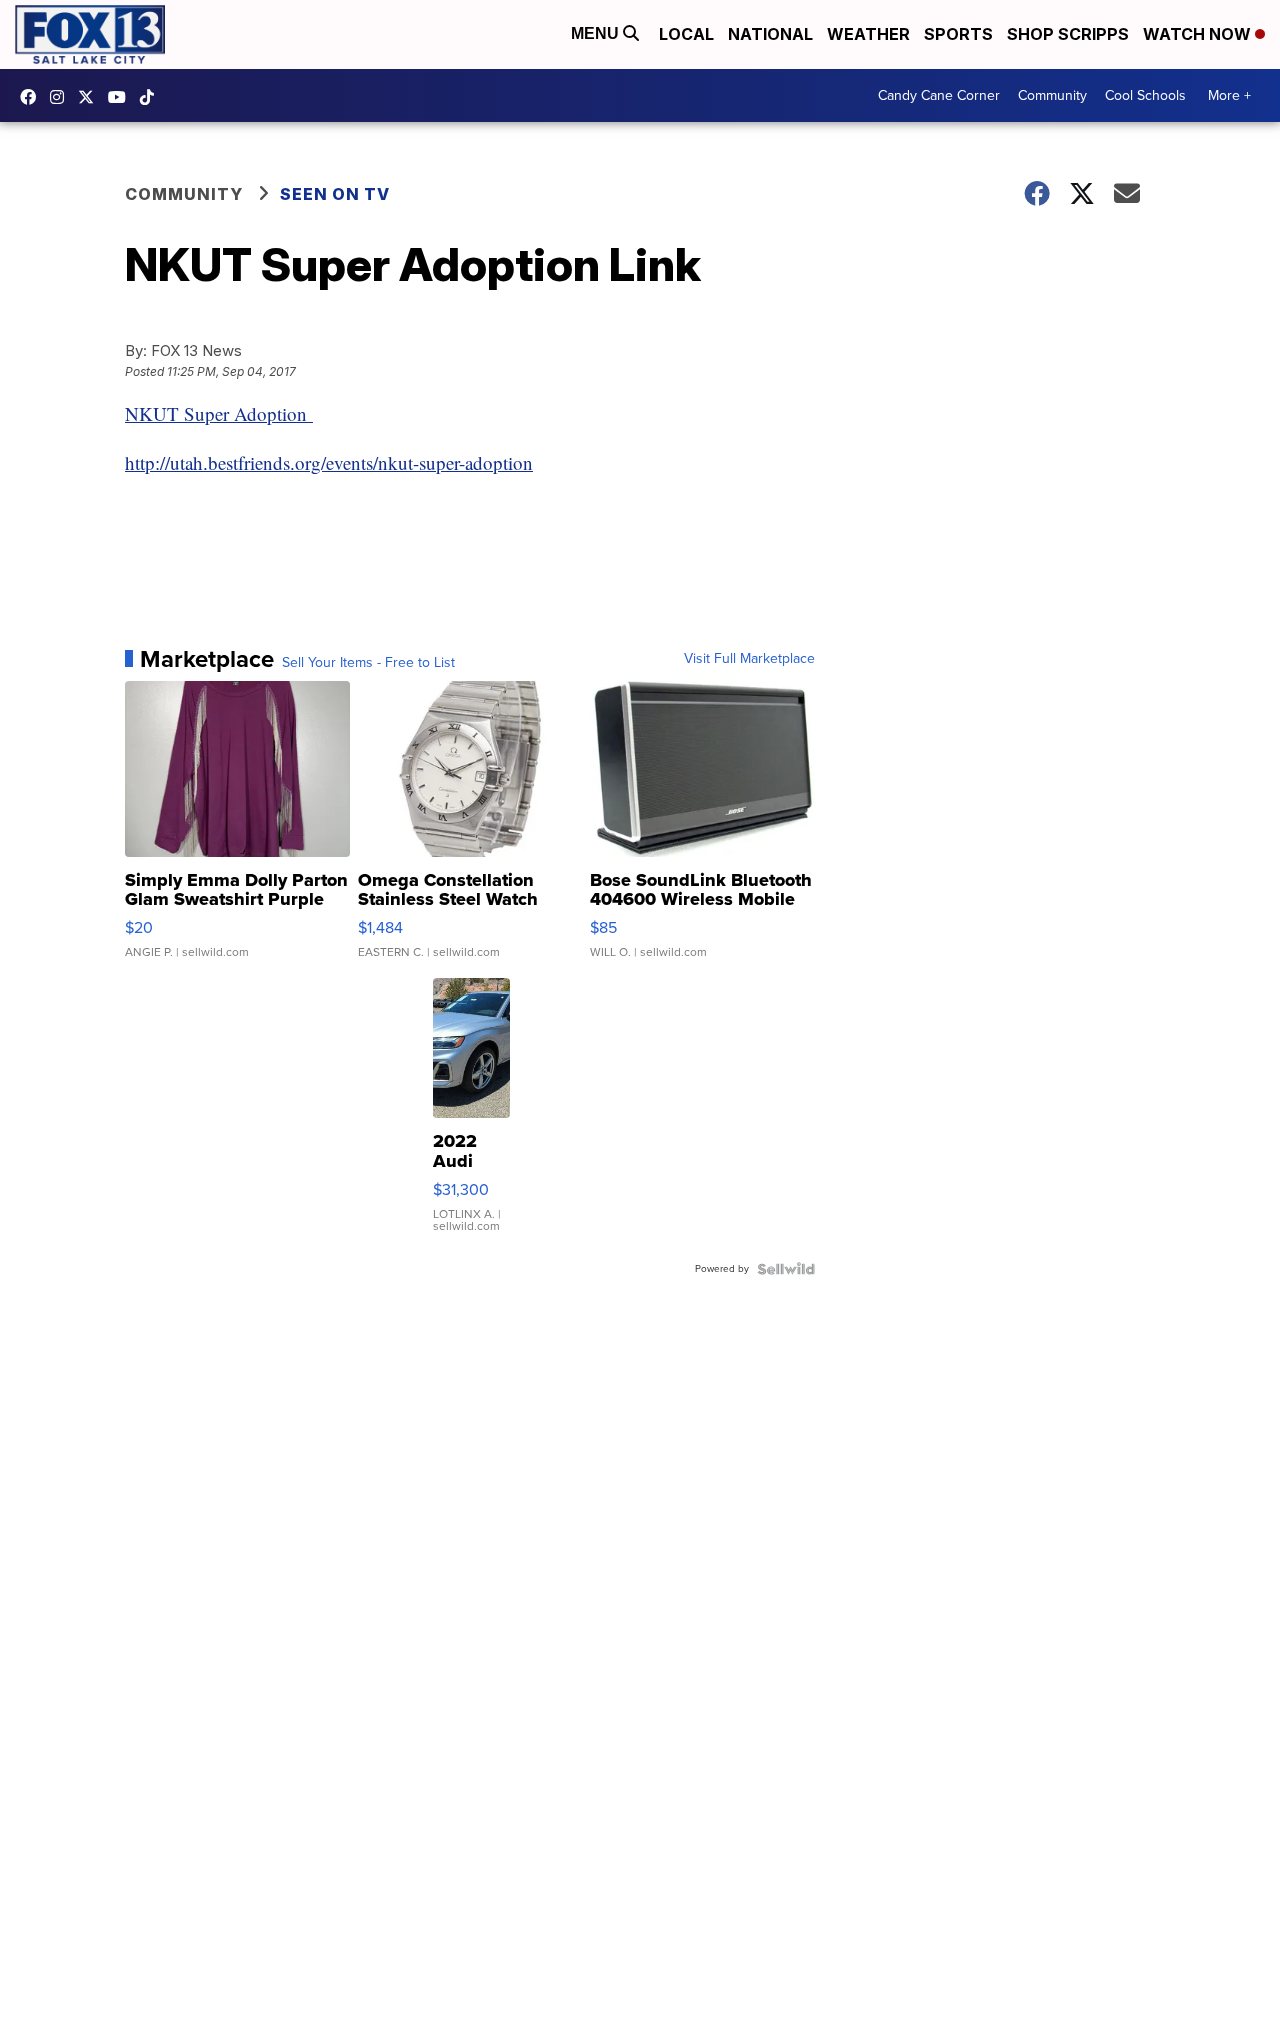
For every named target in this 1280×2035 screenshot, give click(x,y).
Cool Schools (1145, 95)
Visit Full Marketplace (749, 659)
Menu (597, 33)
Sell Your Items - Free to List (368, 663)
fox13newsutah (33, 97)
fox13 (91, 97)
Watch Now (1199, 34)
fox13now (62, 97)
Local (686, 34)
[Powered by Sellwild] (786, 1269)
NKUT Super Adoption (219, 413)
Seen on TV (335, 194)
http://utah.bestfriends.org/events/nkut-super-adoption (329, 462)
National (770, 34)
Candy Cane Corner (939, 95)
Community (1052, 95)
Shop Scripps (1068, 34)
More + (1229, 95)
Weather (868, 34)
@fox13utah (152, 97)
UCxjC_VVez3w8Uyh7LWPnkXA (122, 97)
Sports (958, 34)
